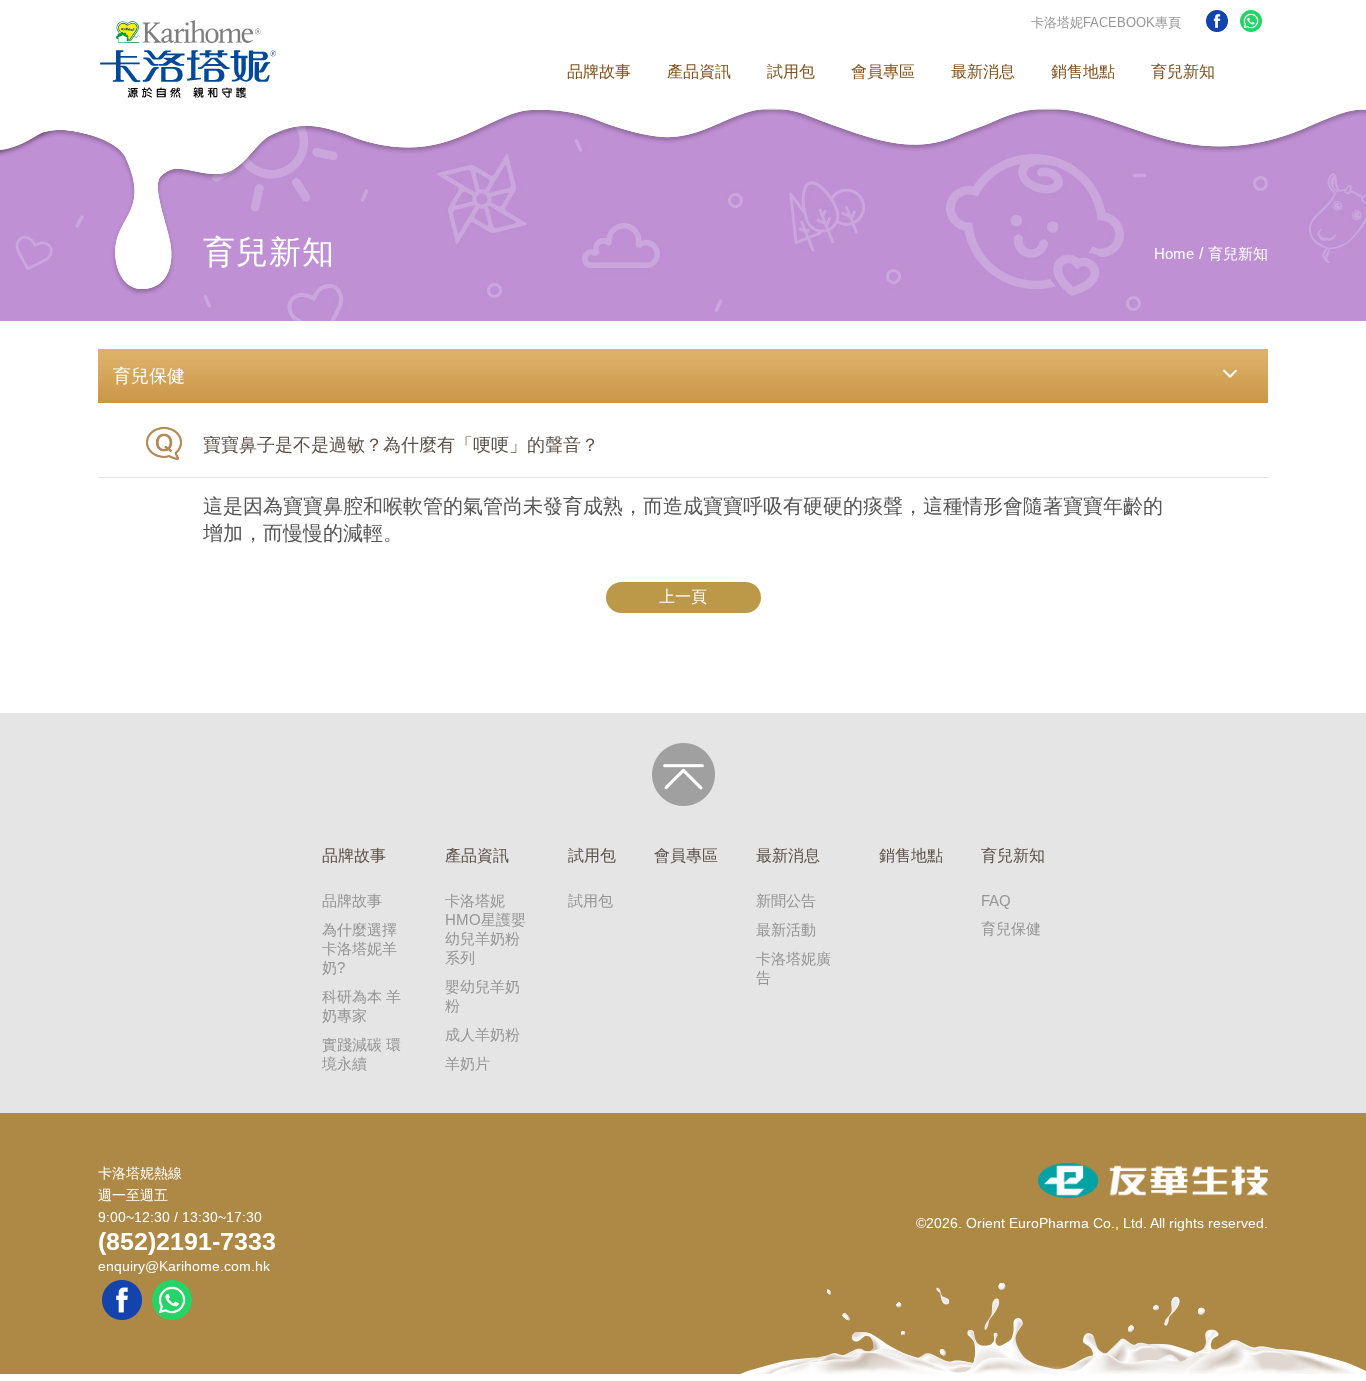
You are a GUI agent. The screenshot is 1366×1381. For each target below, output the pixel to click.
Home (1174, 253)
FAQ (996, 900)
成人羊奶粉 (482, 1034)
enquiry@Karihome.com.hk (184, 1266)
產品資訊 (699, 71)
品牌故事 (599, 71)
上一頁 (683, 596)
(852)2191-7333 (187, 1241)
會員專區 (883, 71)
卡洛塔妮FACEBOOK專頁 (1106, 22)
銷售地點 (1083, 71)
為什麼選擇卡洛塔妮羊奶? (359, 948)
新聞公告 (786, 900)
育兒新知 (1183, 71)
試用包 (791, 71)
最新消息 (983, 71)
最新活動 (786, 929)
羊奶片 (467, 1063)
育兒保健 (1011, 928)
